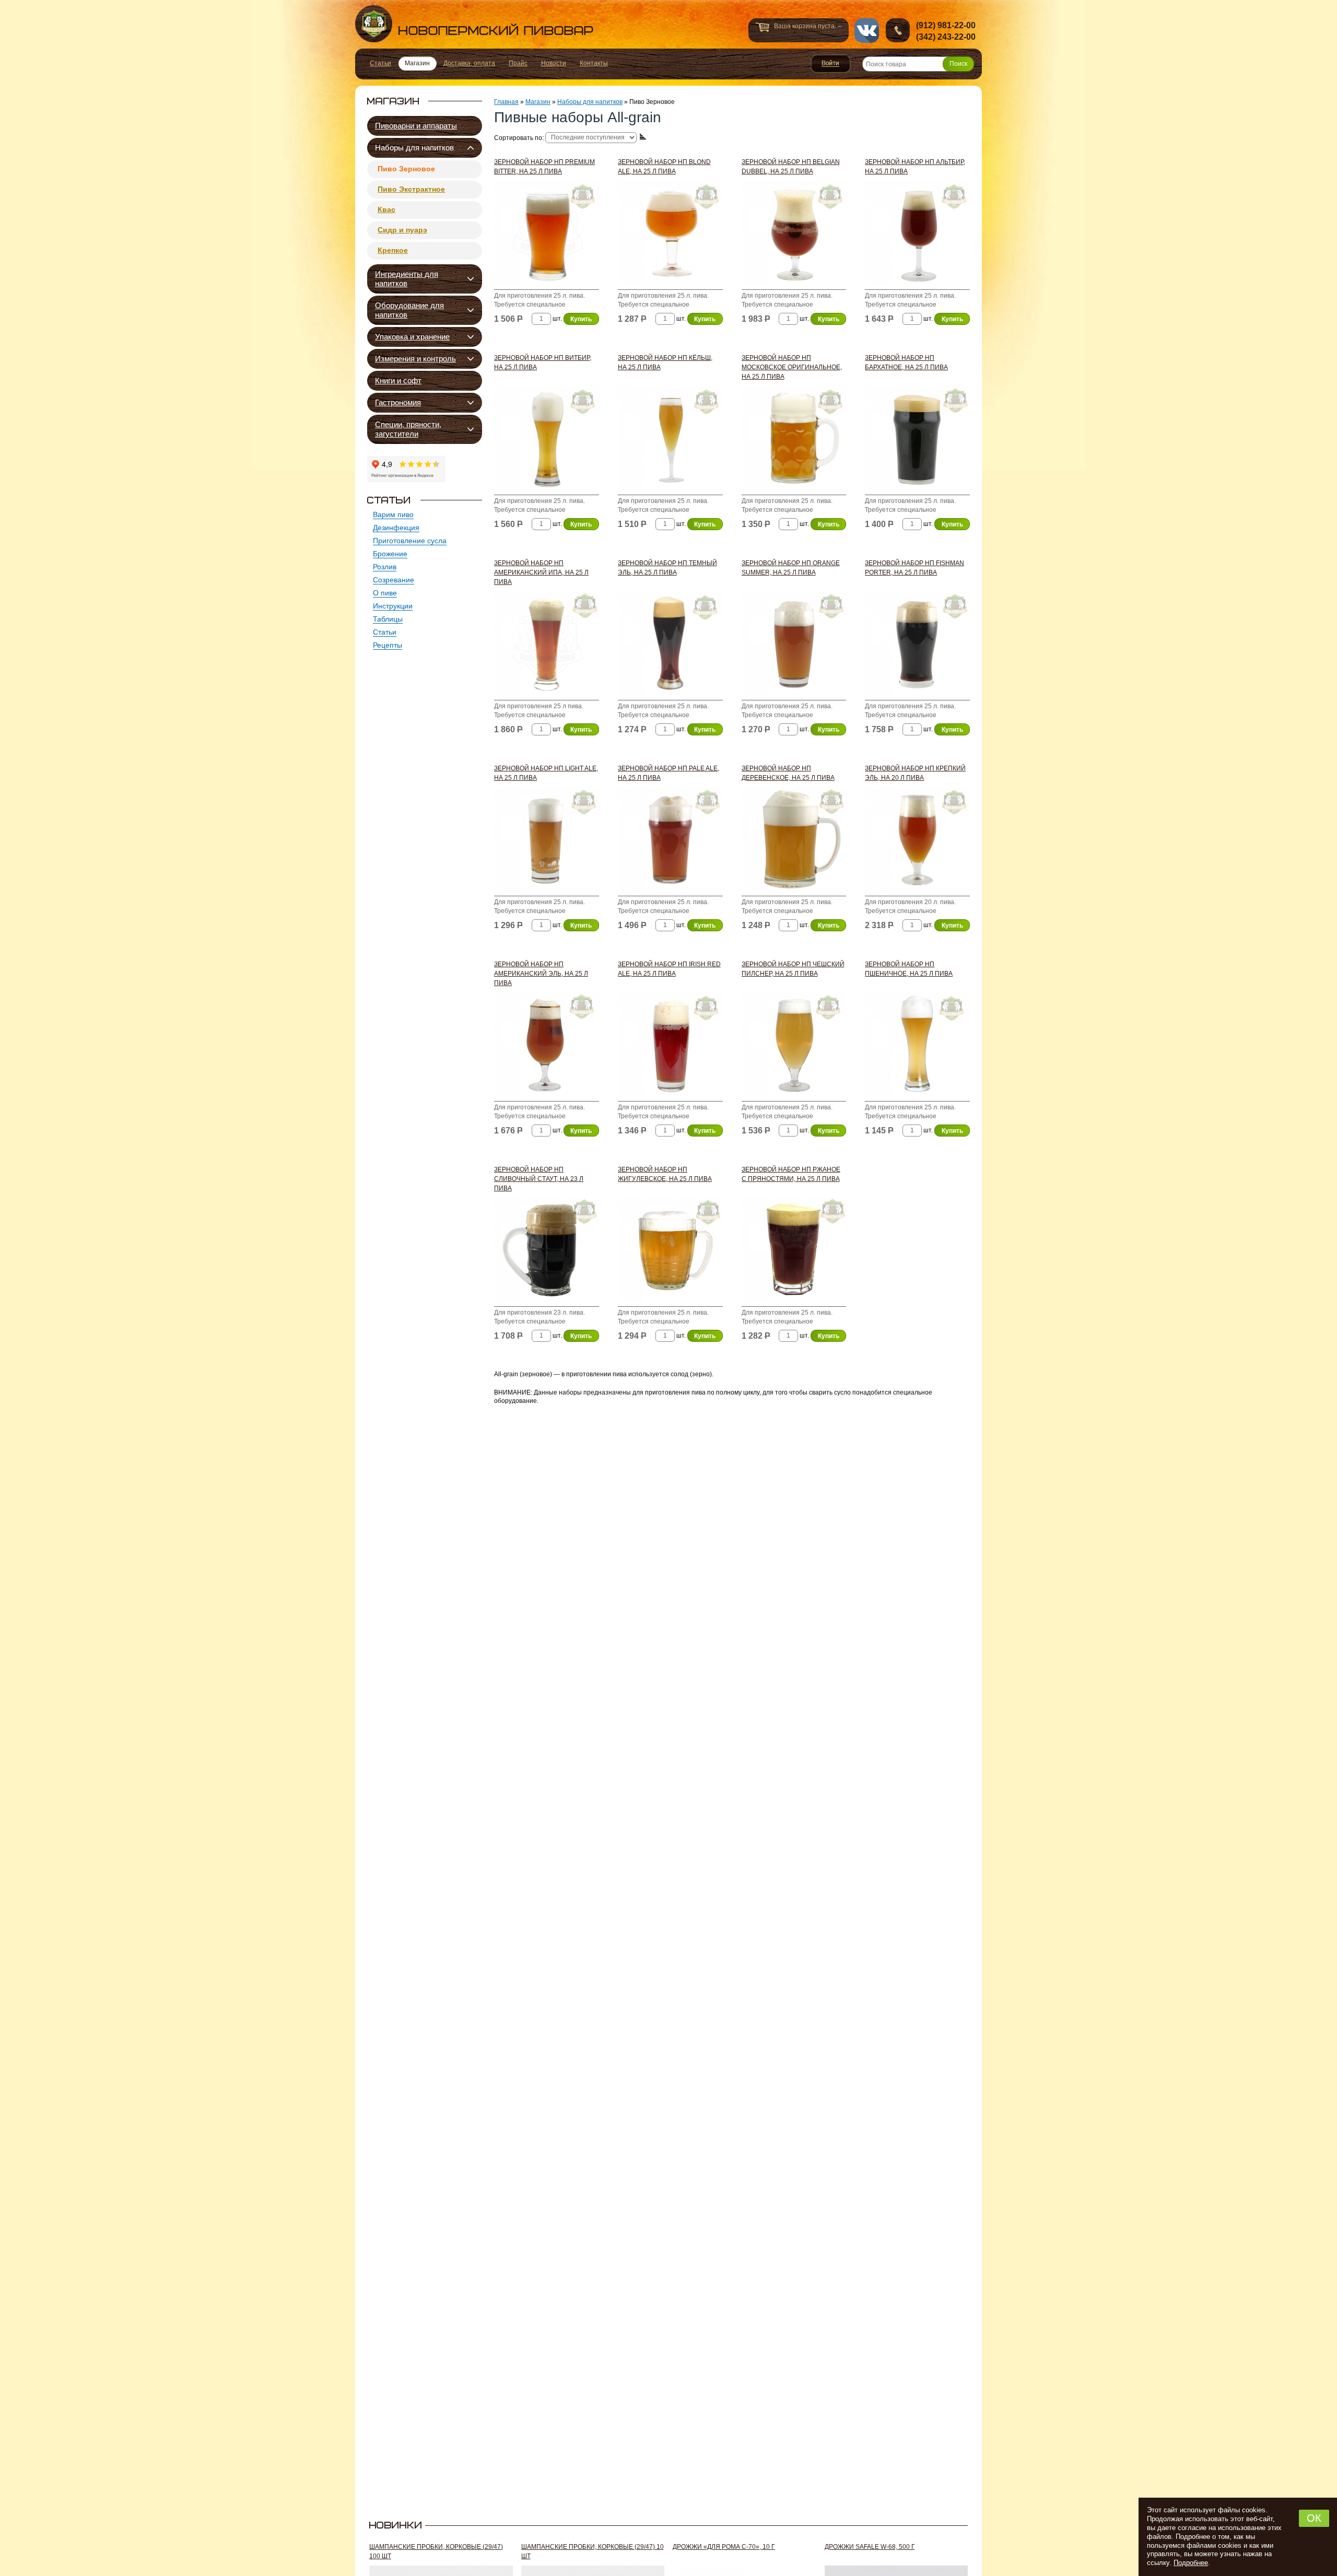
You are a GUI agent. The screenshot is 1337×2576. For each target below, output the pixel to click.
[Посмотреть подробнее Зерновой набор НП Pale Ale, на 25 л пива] (670, 842)
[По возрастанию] (643, 137)
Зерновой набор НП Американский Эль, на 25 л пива (541, 974)
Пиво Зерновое (406, 169)
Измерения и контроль (415, 359)
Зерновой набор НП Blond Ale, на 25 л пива (664, 167)
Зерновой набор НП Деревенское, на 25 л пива (788, 773)
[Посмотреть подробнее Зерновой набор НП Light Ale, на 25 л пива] (547, 842)
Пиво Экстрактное (411, 189)
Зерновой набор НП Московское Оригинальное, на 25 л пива (792, 367)
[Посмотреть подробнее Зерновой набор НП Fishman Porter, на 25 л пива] (917, 646)
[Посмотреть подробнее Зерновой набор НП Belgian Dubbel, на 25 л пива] (794, 235)
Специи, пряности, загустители (408, 429)
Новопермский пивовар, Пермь (474, 24)
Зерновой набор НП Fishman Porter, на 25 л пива (914, 568)
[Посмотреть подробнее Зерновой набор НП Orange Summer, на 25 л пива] (794, 646)
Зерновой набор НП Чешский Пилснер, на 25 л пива (793, 969)
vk (867, 31)
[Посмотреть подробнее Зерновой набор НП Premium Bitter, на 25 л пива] (547, 235)
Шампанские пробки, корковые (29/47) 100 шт (436, 2551)
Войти (831, 64)
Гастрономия (398, 402)
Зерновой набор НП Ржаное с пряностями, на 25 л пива (791, 1174)
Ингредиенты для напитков (407, 279)
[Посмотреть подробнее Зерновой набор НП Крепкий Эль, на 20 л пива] (917, 842)
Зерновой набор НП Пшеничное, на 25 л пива (909, 969)
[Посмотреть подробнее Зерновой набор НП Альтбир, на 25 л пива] (917, 235)
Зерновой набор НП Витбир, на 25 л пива (543, 362)
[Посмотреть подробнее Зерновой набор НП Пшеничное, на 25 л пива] (917, 1047)
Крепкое (393, 250)
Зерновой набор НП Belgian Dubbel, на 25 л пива (791, 167)
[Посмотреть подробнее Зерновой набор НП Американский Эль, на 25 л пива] (547, 1047)
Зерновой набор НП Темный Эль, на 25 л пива (667, 568)
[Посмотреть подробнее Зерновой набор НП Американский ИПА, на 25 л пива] (547, 646)
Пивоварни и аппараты (416, 126)
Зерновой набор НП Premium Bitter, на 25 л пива (544, 167)
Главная (506, 102)
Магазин (538, 102)
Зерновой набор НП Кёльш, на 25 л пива (665, 362)
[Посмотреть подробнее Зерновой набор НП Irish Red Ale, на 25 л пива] (670, 1047)
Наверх (1006, 2554)
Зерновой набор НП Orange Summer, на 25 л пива (791, 568)
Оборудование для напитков (409, 310)
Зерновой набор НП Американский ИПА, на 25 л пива (541, 572)
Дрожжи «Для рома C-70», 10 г (724, 2547)
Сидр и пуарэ (402, 230)
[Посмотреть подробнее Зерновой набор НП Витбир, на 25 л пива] (547, 441)
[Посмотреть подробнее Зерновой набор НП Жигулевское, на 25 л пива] (670, 1252)
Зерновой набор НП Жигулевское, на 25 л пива (665, 1174)
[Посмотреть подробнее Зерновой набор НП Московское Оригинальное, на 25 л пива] (794, 441)
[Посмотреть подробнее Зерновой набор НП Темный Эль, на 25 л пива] (670, 646)
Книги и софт (398, 380)
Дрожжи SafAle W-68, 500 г (870, 2547)
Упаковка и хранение (412, 337)
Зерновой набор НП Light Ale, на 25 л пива (546, 773)
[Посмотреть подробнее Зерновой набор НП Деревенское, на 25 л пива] (794, 842)
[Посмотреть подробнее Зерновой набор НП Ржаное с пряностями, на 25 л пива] (794, 1252)
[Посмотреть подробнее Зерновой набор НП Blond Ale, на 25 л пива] (670, 235)
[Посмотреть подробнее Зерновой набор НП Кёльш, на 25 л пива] (670, 441)
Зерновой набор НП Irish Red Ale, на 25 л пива (669, 969)
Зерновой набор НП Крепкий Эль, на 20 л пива (915, 773)
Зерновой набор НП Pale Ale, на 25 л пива (668, 773)
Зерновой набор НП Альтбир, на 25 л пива (915, 167)
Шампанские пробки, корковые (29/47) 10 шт (593, 2551)
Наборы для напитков (414, 148)
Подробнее (1191, 2563)
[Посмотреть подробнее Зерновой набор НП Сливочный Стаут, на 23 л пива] (547, 1252)
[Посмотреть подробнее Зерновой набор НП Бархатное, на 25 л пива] (917, 441)
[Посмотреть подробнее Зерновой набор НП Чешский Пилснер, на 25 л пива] (794, 1047)
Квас (386, 209)
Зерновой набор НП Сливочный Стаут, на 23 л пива (539, 1179)
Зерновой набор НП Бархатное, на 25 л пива (906, 362)
